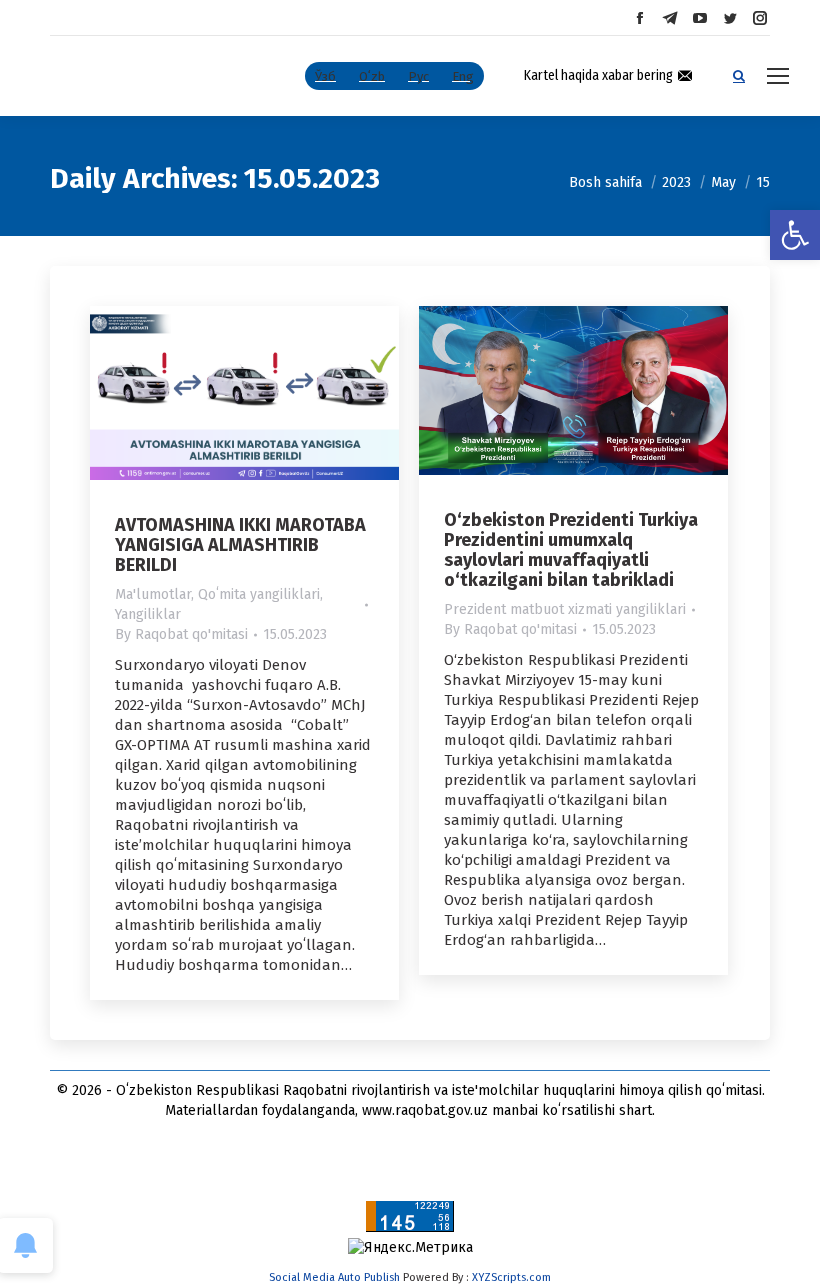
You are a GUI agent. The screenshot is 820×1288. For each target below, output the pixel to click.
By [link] (181, 634)
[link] (795, 235)
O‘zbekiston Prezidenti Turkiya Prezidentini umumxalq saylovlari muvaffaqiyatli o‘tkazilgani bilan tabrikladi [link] (571, 550)
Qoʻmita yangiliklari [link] (259, 594)
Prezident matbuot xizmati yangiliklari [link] (565, 609)
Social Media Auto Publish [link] (334, 1277)
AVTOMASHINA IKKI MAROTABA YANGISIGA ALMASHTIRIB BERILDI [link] (240, 545)
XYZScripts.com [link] (511, 1277)
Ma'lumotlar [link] (153, 594)
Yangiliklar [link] (148, 614)
